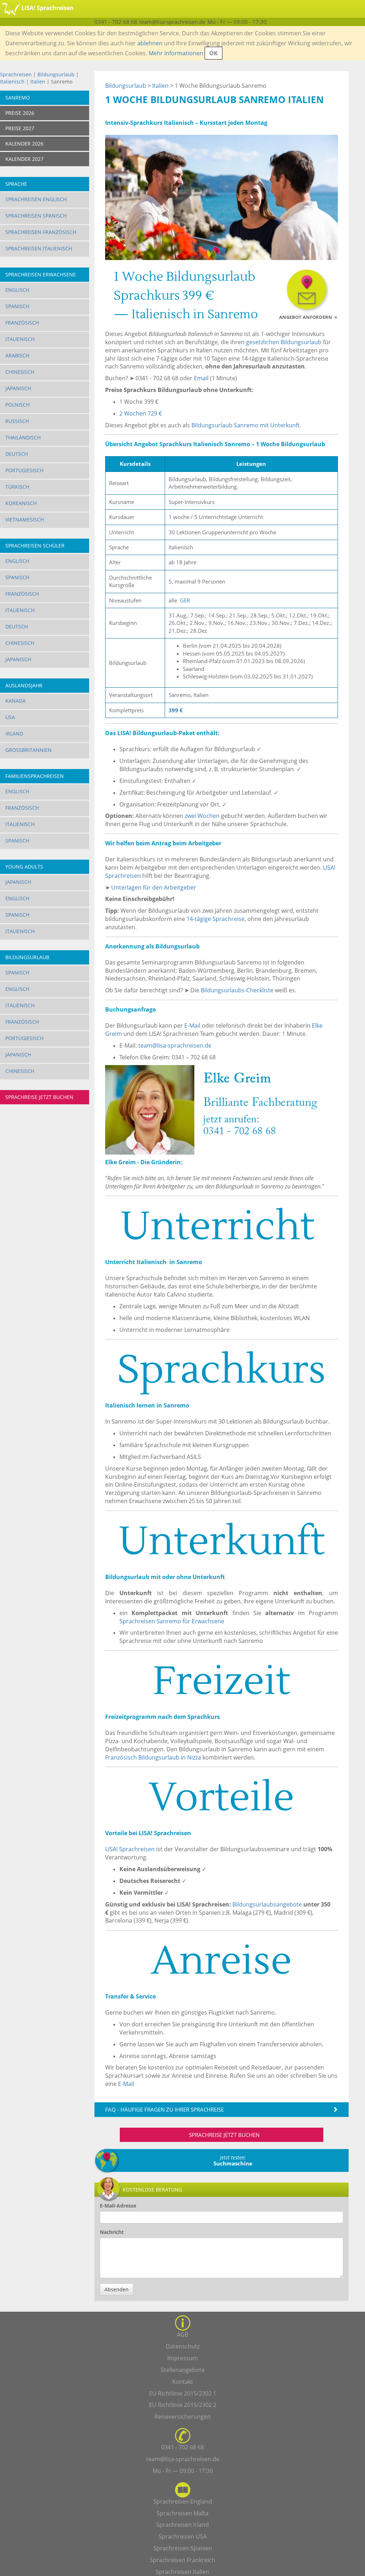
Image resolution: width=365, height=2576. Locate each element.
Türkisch (17, 487)
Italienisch (12, 82)
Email (201, 378)
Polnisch (17, 405)
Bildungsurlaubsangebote (267, 1904)
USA (10, 717)
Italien (38, 82)
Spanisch (17, 306)
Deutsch (17, 454)
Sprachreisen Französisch (41, 232)
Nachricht (112, 2232)
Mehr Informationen (176, 53)
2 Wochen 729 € (141, 413)
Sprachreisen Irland (182, 2525)
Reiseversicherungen (182, 2417)
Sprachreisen (16, 74)
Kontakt (183, 2382)
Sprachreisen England (183, 2501)
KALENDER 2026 (24, 144)
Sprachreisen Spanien (183, 2548)
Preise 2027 (20, 128)
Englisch (17, 290)
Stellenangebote (183, 2370)
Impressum (182, 2358)
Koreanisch (21, 503)
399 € (176, 710)
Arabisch (17, 355)
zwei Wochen (202, 816)
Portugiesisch (24, 470)
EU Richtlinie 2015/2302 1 (183, 2393)
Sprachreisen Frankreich (182, 2560)
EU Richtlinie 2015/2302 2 (183, 2405)
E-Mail (192, 1025)
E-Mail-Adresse (118, 2206)
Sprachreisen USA (183, 2536)
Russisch (17, 421)
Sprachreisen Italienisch (39, 248)
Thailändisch (23, 437)
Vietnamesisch (25, 520)
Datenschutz (183, 2346)
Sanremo (18, 98)
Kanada (16, 701)
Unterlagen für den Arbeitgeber (154, 887)
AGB (182, 2335)
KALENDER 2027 (24, 159)
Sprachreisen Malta (182, 2513)
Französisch (22, 323)
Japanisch (18, 388)
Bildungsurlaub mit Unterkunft (246, 425)
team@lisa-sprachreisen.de (175, 1045)
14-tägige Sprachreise (215, 919)
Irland (14, 734)
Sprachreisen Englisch (36, 199)
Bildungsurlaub (56, 74)
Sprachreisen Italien (182, 2572)
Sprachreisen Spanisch (36, 216)
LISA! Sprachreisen (130, 1849)
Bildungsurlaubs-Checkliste (237, 990)
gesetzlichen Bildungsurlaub (284, 342)
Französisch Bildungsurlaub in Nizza (153, 1757)
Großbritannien (29, 750)
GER (185, 600)
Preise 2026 (20, 113)
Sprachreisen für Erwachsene (172, 1621)
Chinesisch (20, 372)
